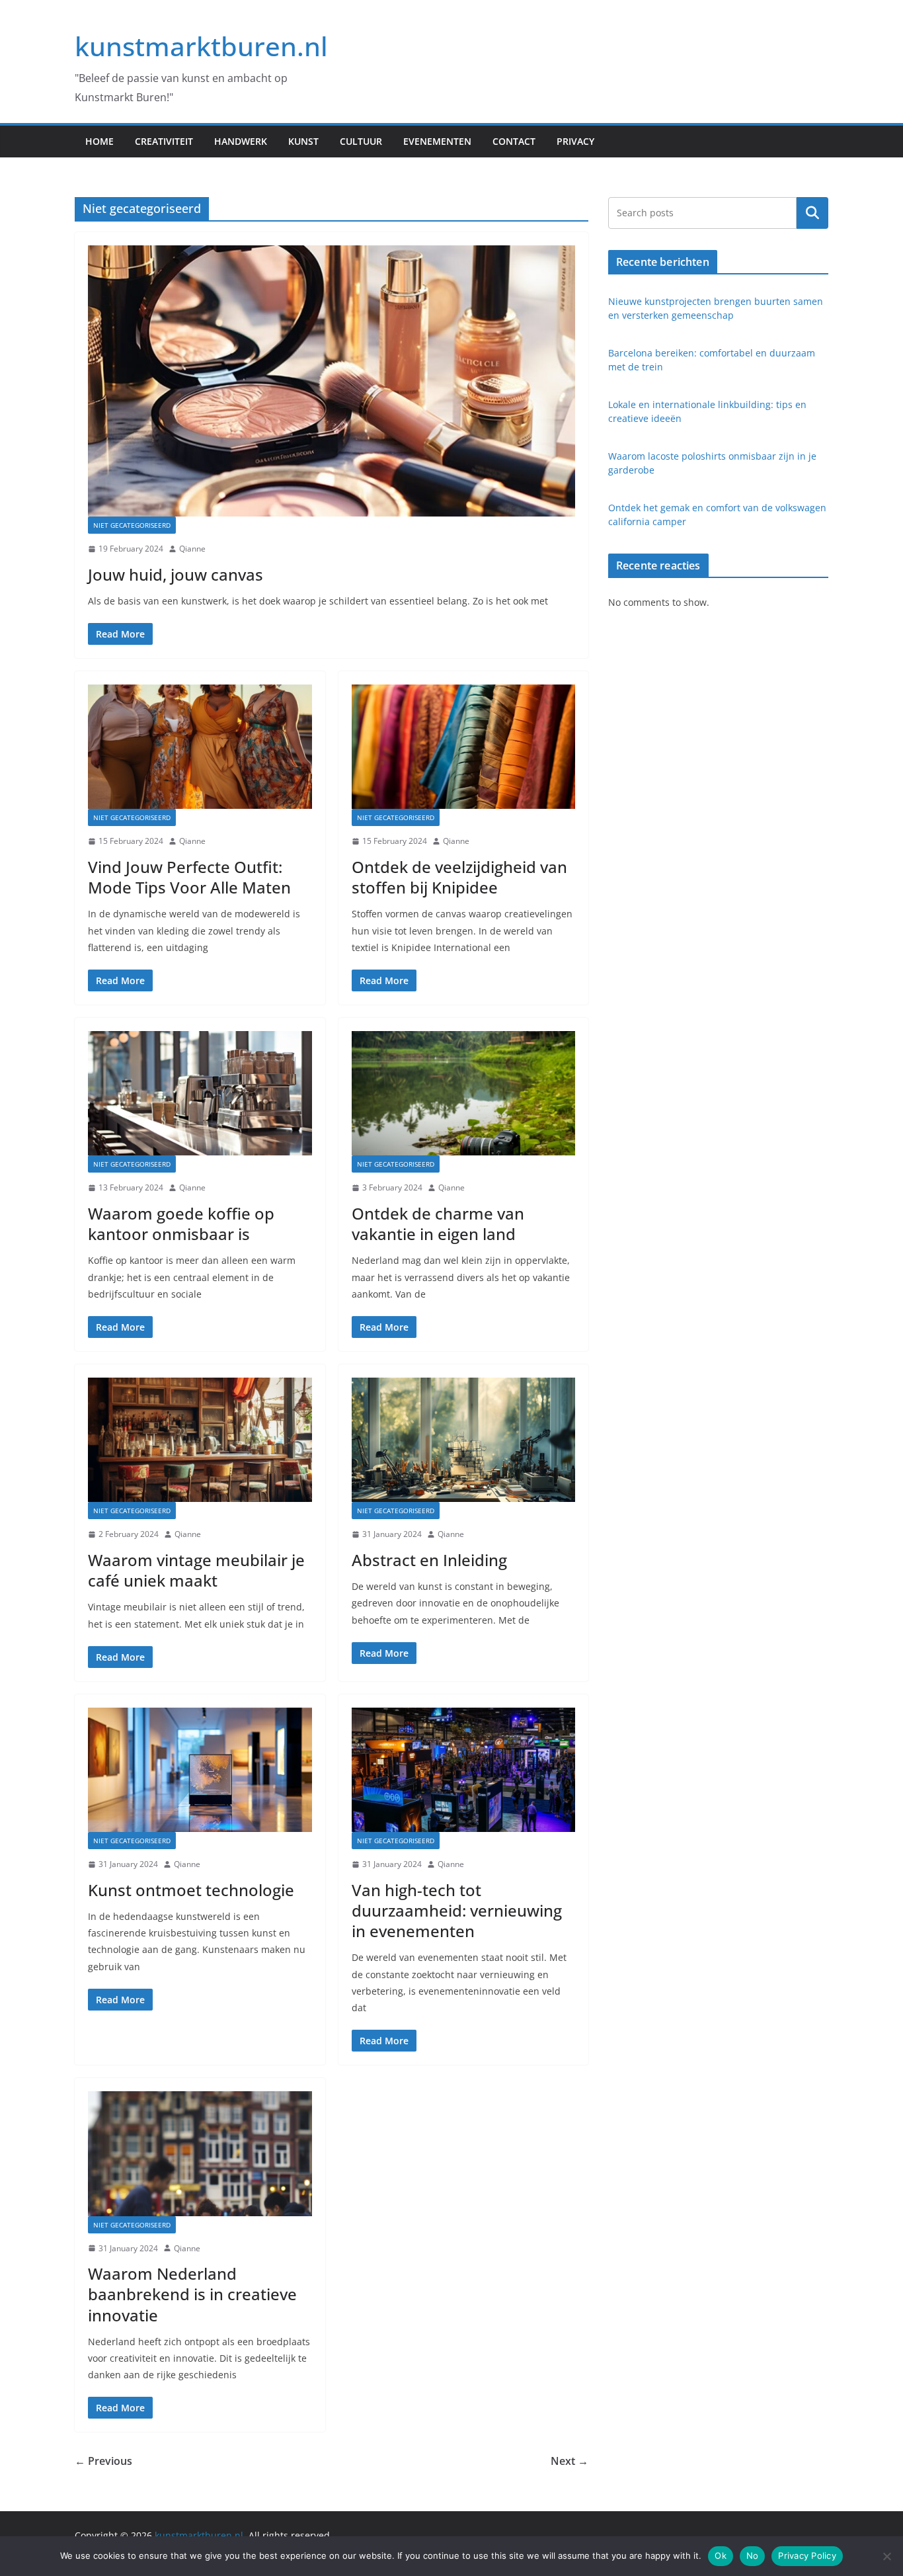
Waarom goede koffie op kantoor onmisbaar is (181, 1224)
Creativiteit (164, 141)
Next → (569, 2461)
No (753, 2555)
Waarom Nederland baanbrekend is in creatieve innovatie (192, 2294)
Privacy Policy (807, 2555)
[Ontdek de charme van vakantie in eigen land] (464, 1093)
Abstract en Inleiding (429, 1560)
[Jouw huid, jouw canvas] (332, 381)
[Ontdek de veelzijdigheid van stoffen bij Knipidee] (464, 747)
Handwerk (241, 141)
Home (99, 141)
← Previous (103, 2461)
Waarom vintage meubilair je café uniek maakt (196, 1570)
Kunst (303, 141)
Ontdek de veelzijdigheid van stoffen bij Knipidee (459, 877)
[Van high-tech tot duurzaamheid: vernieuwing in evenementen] (464, 1770)
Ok (721, 2555)
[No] (886, 2556)
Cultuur (361, 141)
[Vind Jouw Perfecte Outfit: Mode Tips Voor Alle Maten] (200, 747)
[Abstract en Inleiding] (464, 1440)
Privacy (575, 141)
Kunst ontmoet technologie (191, 1890)
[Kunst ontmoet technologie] (200, 1770)
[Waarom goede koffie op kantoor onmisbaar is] (200, 1093)
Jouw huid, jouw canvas (176, 574)
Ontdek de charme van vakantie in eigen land (438, 1224)
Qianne (192, 549)
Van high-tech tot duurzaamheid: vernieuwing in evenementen (457, 1910)
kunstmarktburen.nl (201, 46)
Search (812, 212)
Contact (514, 141)
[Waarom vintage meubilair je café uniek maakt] (200, 1440)
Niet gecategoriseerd (132, 525)
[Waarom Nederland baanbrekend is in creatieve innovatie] (200, 2153)
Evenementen (437, 141)
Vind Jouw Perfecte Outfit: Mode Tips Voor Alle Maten (189, 877)
